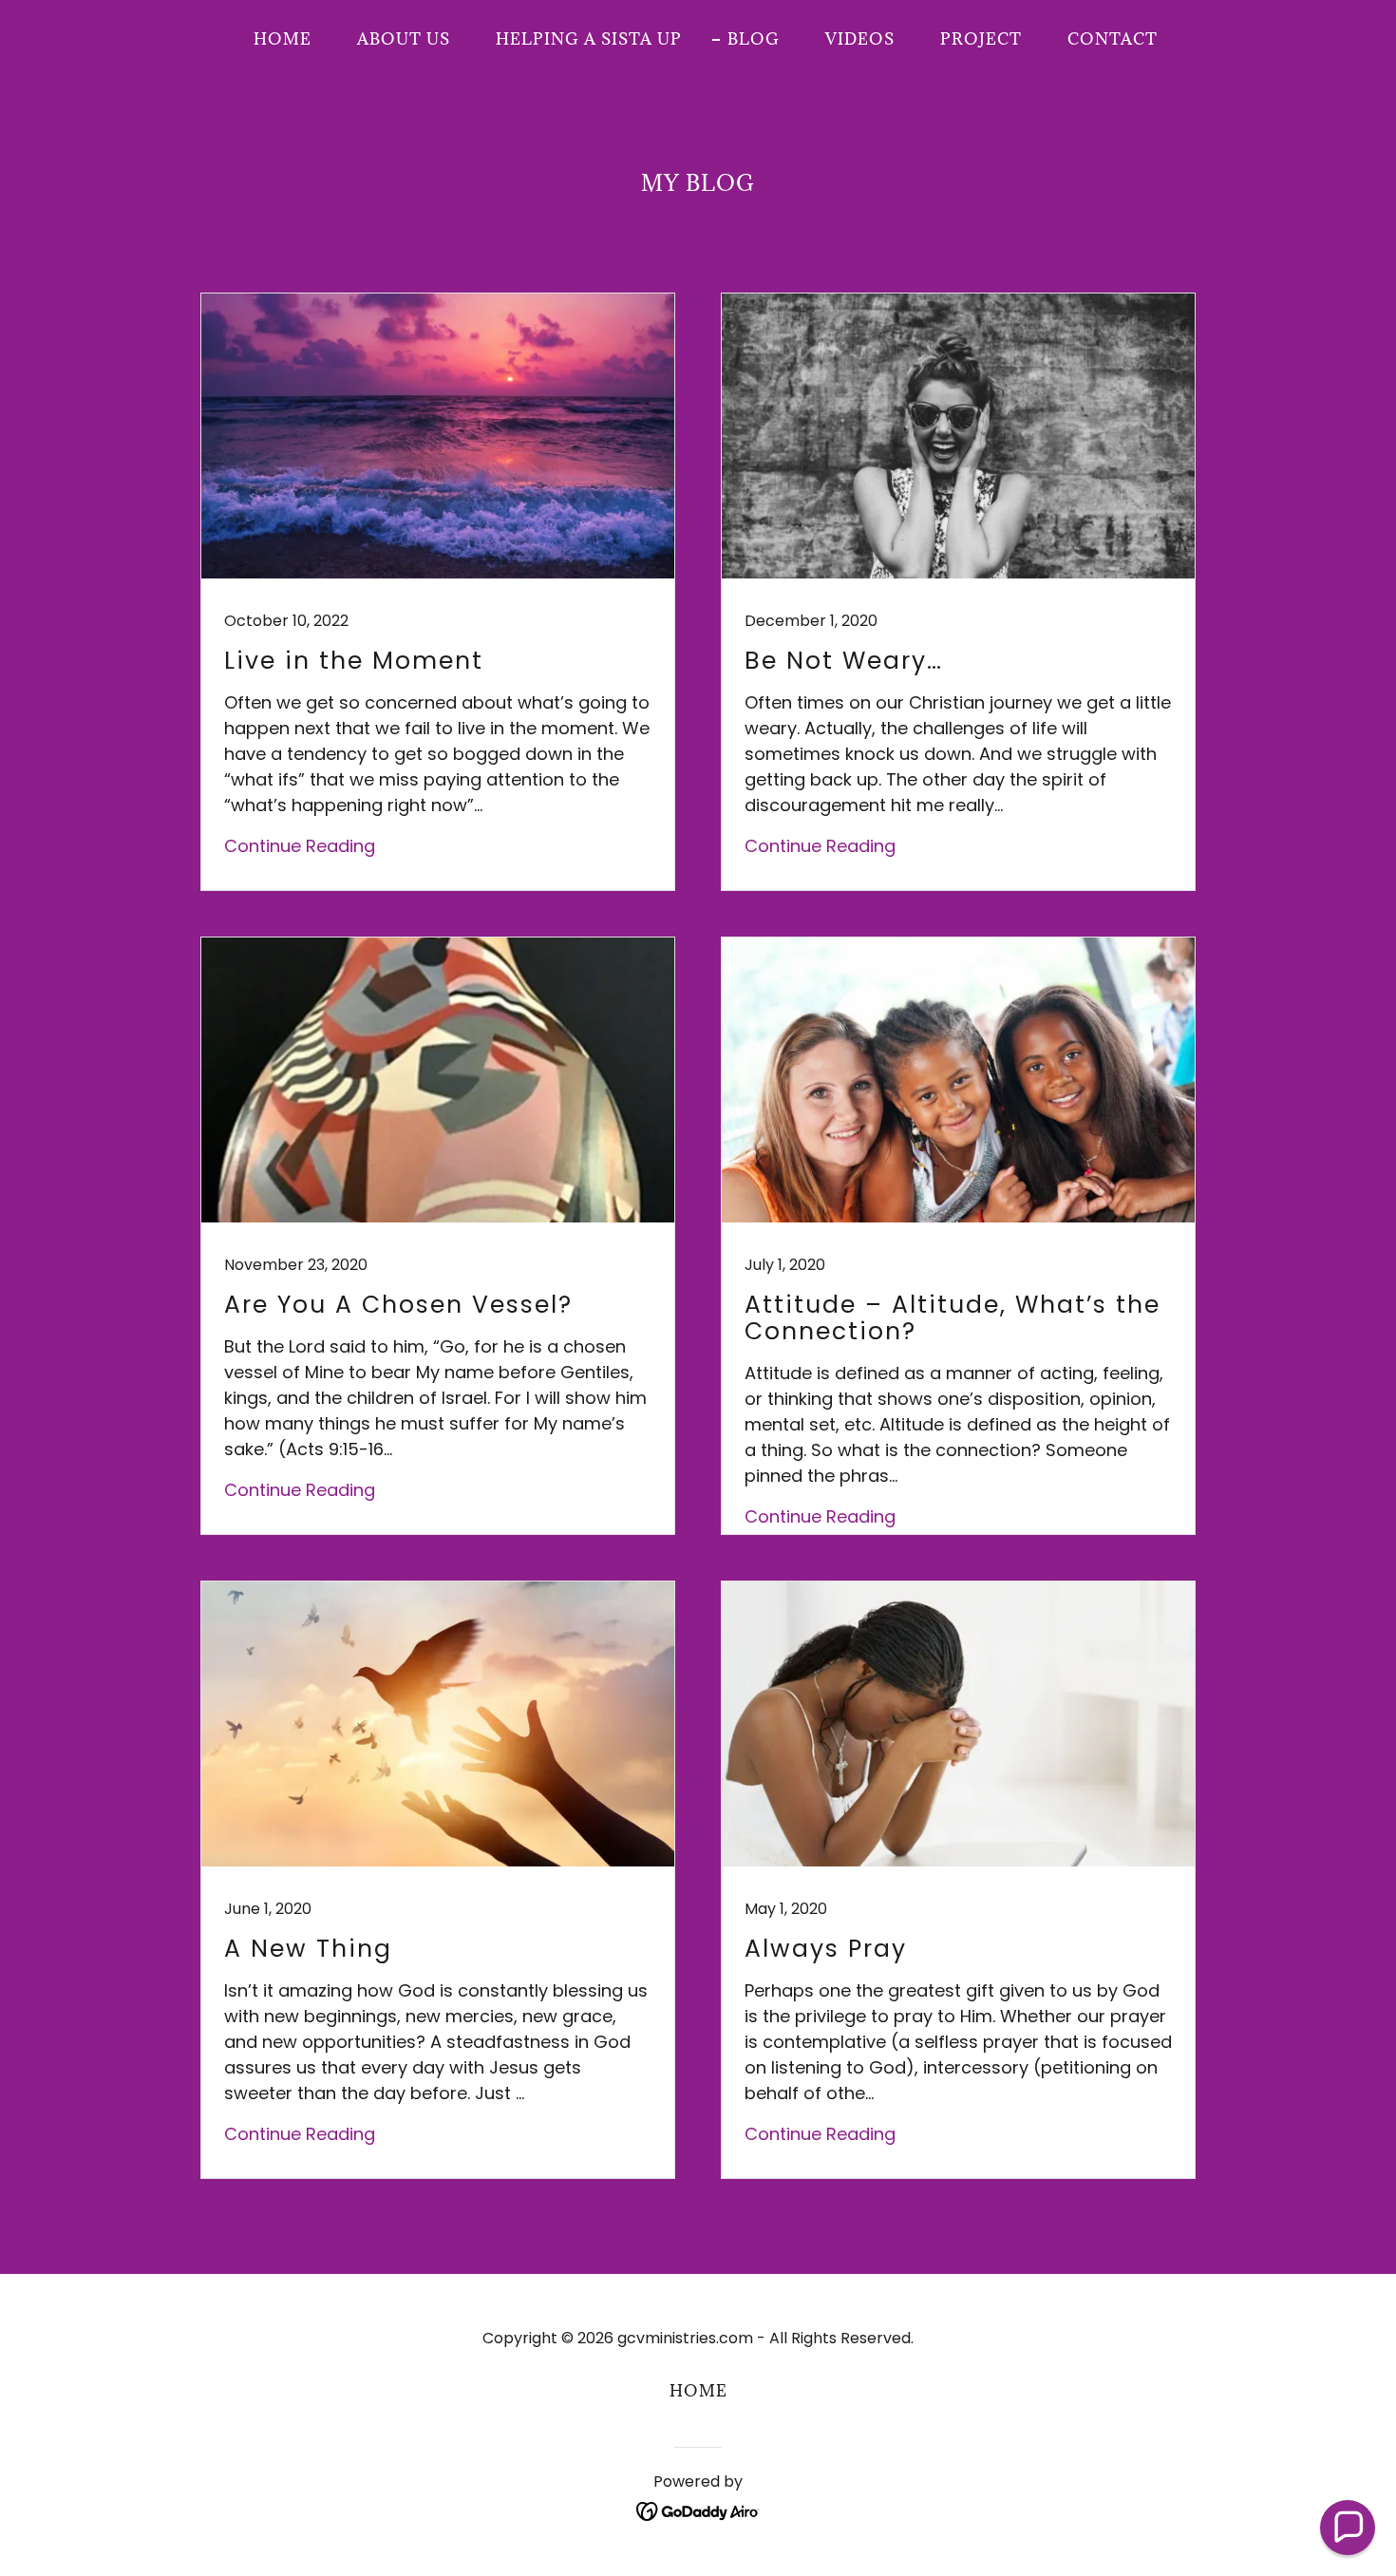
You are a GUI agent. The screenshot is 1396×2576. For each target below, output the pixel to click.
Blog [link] (754, 39)
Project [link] (981, 39)
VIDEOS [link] (860, 39)
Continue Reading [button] (300, 846)
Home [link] (283, 39)
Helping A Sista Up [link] (589, 39)
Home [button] (698, 2391)
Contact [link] (1113, 39)
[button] (1348, 2528)
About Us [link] (404, 39)
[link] (438, 592)
